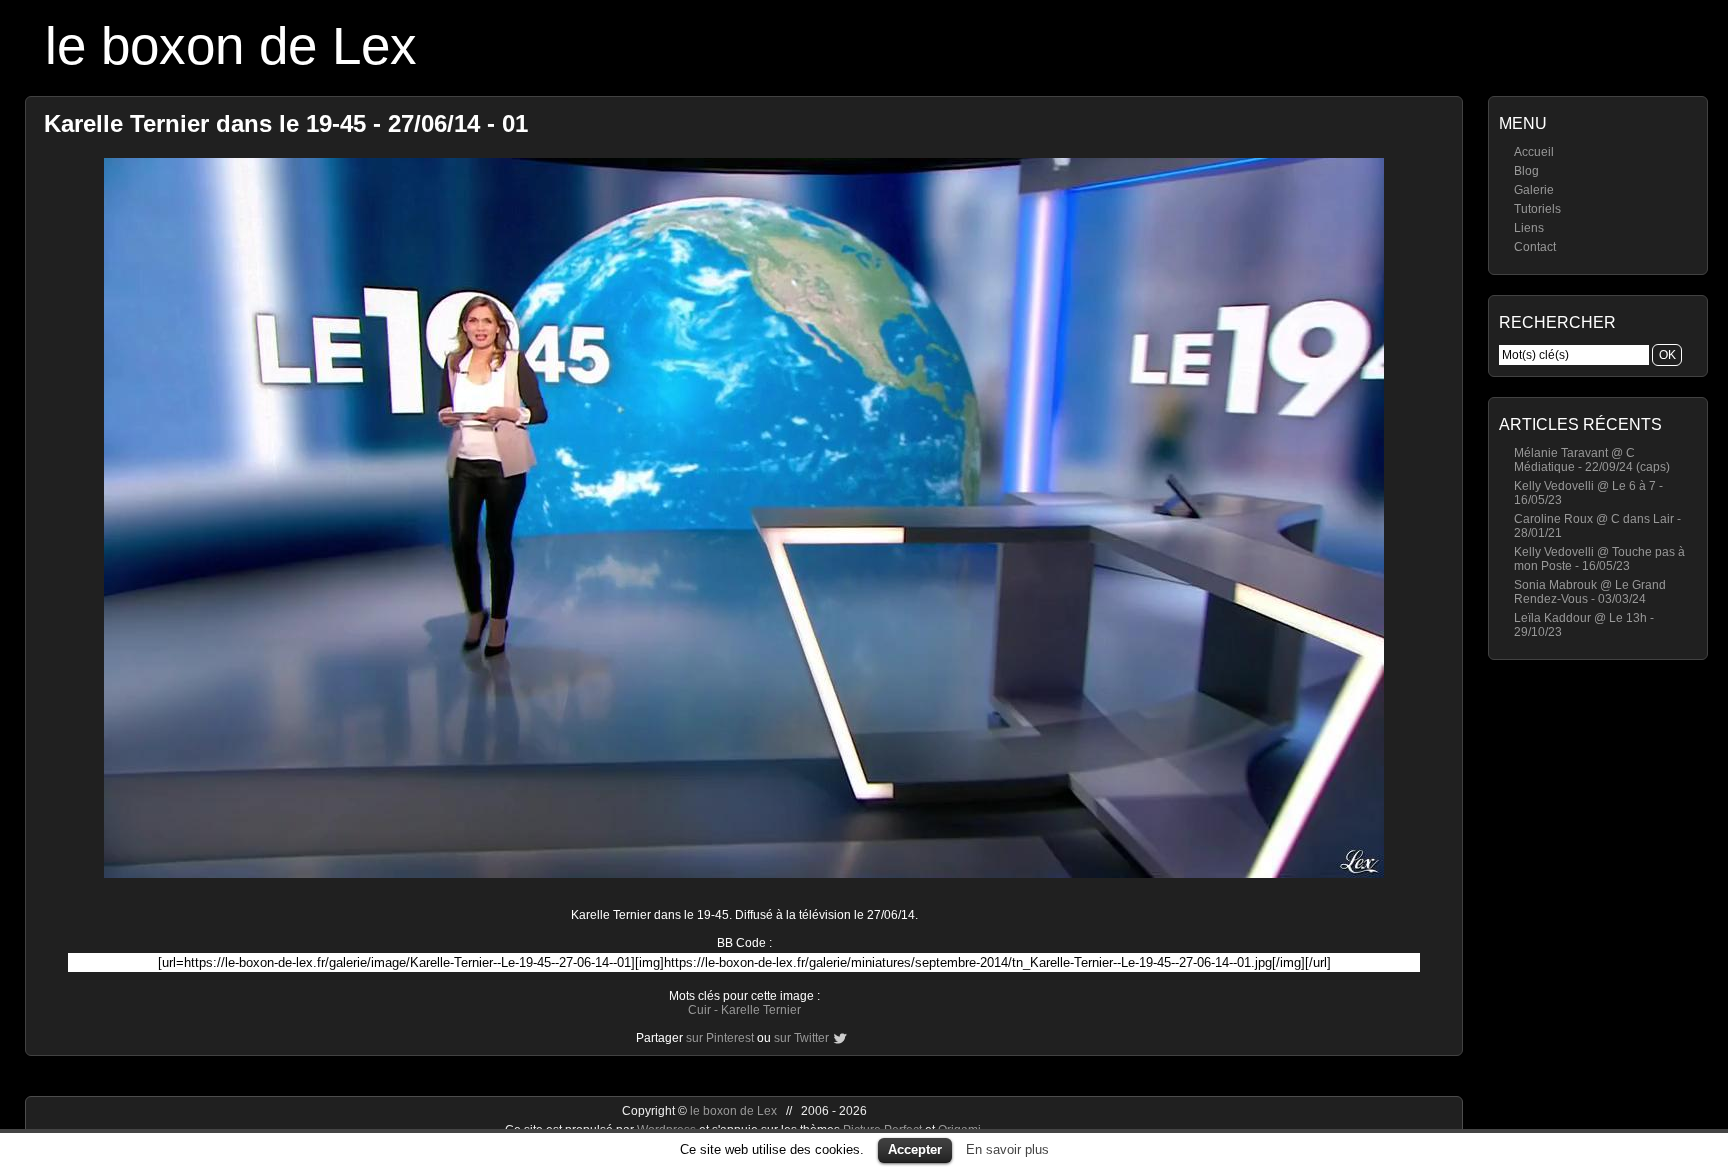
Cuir (699, 1010)
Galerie (1534, 190)
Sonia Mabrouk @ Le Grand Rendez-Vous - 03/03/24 (1590, 592)
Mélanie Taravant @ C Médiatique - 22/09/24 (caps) (1592, 460)
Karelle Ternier (761, 1010)
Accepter (915, 1149)
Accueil (1534, 152)
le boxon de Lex (231, 45)
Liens (1529, 228)
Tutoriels (1537, 209)
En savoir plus (1007, 1149)
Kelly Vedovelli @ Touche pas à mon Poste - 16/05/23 (1599, 559)
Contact (1535, 247)
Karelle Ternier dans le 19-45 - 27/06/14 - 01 (286, 123)
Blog (1526, 171)
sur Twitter (801, 1038)
